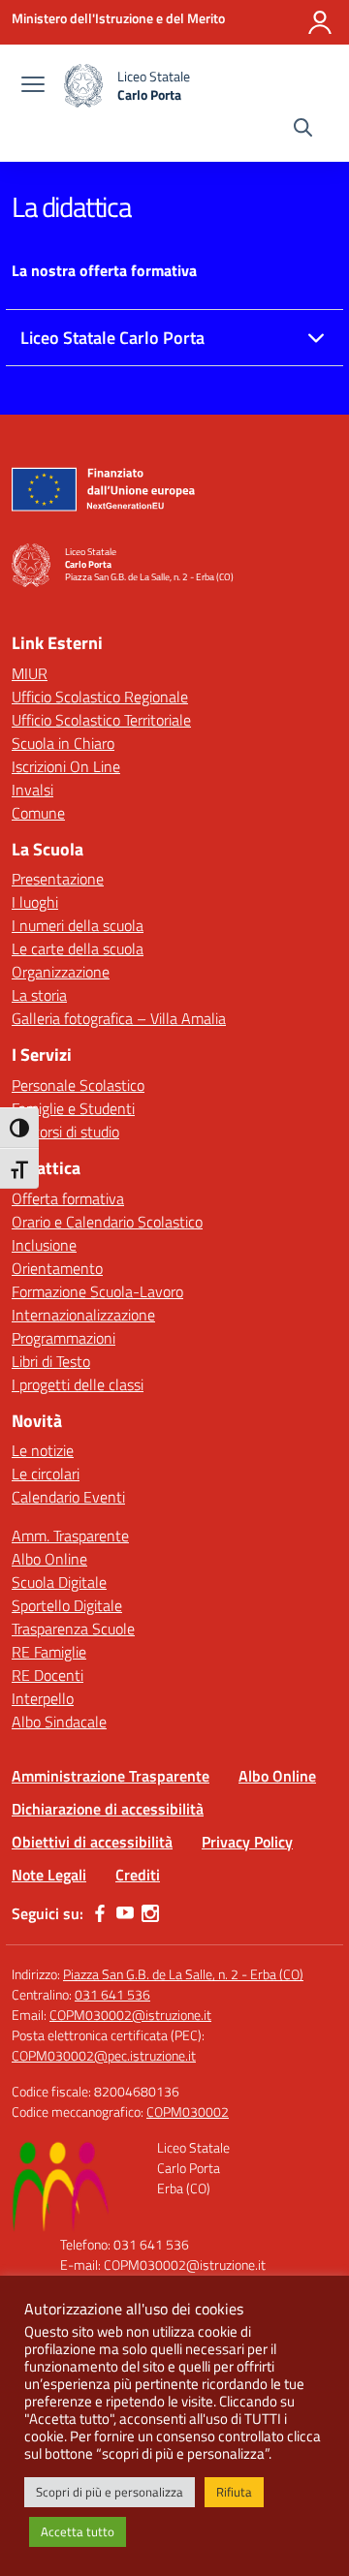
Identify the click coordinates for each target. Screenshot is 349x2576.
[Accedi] (320, 22)
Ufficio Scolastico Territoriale (101, 720)
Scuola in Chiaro (63, 743)
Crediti (138, 1875)
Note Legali (49, 1875)
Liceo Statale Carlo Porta (112, 338)
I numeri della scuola (78, 925)
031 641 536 (112, 1994)
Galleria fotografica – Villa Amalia (119, 1018)
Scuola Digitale (59, 1582)
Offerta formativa (68, 1198)
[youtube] (125, 1913)
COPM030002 (188, 2111)
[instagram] (150, 1913)
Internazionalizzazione (83, 1315)
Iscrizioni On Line (66, 766)
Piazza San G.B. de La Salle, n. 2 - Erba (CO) (183, 1974)
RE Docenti (48, 1675)
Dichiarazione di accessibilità (108, 1809)
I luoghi (35, 902)
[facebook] (100, 1913)
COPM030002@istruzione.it (130, 2015)
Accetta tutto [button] (78, 2531)
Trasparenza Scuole (73, 1629)
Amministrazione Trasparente (111, 1776)
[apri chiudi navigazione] (33, 86)
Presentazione (58, 879)
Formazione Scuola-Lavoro (97, 1291)
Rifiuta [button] (234, 2492)
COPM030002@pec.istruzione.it (104, 2055)
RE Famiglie (49, 1652)
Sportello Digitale (67, 1605)
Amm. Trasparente (70, 1536)
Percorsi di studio (65, 1132)
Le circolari (46, 1474)
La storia (39, 995)
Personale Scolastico (78, 1085)
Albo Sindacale (59, 1722)
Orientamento (57, 1268)
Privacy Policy (247, 1842)
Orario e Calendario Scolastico (107, 1222)
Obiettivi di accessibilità (92, 1842)
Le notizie (43, 1450)
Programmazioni (63, 1338)
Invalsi (32, 790)
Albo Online (49, 1559)
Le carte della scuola (78, 948)
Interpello (43, 1698)
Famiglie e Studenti (73, 1108)
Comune (38, 813)
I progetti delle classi (78, 1384)
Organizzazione (61, 972)
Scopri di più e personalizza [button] (110, 2492)
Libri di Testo (51, 1361)
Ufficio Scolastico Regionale (100, 697)
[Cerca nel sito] (303, 130)
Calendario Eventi (68, 1497)
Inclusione (44, 1245)
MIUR (30, 673)
